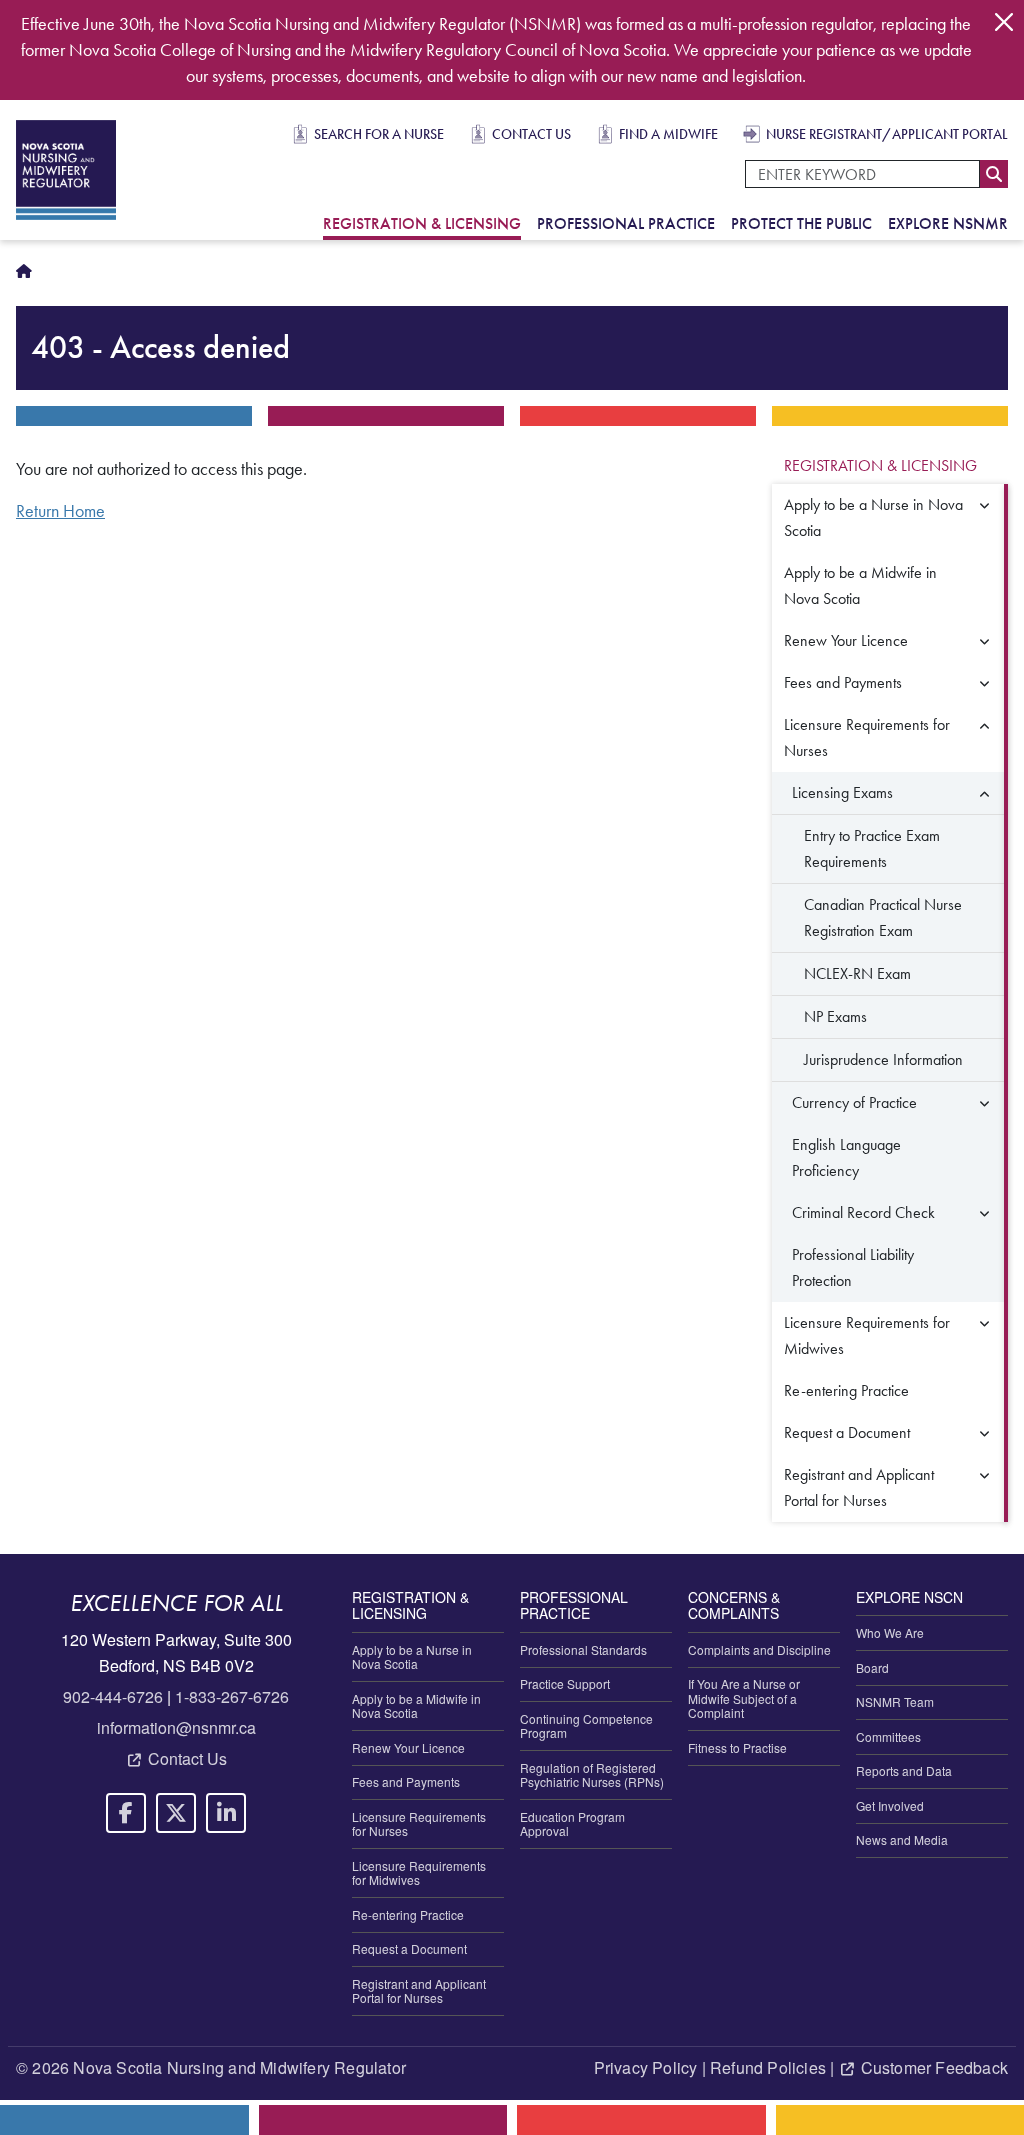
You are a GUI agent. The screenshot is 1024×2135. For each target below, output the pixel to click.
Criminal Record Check (863, 1212)
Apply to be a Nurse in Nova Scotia (873, 517)
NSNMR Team (895, 1701)
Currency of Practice (854, 1102)
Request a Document (847, 1432)
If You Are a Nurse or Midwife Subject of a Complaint (744, 1698)
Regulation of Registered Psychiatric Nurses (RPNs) (592, 1774)
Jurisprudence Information (883, 1059)
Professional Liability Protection (853, 1267)
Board (872, 1667)
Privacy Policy (646, 2067)
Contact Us (531, 134)
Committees (888, 1736)
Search (994, 174)
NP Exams (835, 1016)
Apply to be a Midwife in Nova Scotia (860, 585)
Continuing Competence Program (586, 1725)
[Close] (1004, 22)
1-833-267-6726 (232, 1696)
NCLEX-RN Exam (857, 973)
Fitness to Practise (737, 1747)
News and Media (902, 1839)
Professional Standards (583, 1649)
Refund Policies (768, 2067)
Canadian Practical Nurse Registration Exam (883, 917)
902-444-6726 (113, 1696)
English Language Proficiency (846, 1157)
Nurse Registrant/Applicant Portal (887, 134)
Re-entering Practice (846, 1390)
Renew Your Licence (846, 640)
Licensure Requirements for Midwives (867, 1335)
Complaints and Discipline (759, 1649)
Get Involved (890, 1805)
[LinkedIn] (226, 1813)
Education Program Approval (572, 1823)
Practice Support (565, 1683)
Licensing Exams (842, 792)
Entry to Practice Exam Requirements (872, 848)
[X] (176, 1813)
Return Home (60, 511)
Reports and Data (904, 1770)
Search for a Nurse (379, 134)
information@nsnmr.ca (176, 1727)
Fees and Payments (843, 682)
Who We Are (890, 1632)
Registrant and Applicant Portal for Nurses (859, 1487)
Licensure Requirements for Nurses (867, 737)
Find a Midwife (668, 134)
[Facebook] (126, 1813)
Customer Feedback (934, 2067)
